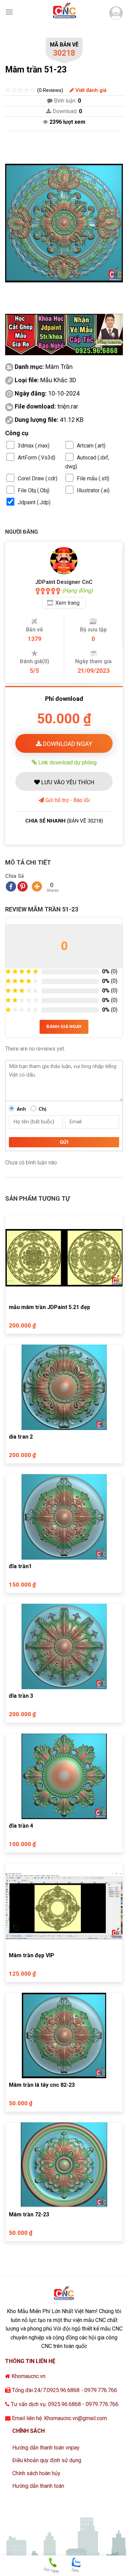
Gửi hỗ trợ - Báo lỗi (67, 800)
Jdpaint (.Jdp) (34, 502)
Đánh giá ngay (64, 1026)
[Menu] (9, 12)
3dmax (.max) (34, 446)
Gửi (64, 1142)
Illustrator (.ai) (93, 490)
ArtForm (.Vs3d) (37, 458)
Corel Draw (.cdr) (38, 478)
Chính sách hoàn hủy (36, 2473)
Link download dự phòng (67, 762)
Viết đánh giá (90, 90)
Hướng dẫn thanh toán (38, 2486)
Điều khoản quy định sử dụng (47, 2460)
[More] (37, 886)
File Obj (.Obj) (34, 490)
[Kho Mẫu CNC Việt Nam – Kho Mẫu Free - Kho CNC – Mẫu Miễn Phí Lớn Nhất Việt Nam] (64, 12)
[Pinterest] (23, 886)
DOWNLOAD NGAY (67, 744)
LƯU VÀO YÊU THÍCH (67, 782)
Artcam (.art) (91, 446)
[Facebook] (11, 886)
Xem (67, 603)
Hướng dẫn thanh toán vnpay (46, 2448)
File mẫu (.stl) (93, 478)
